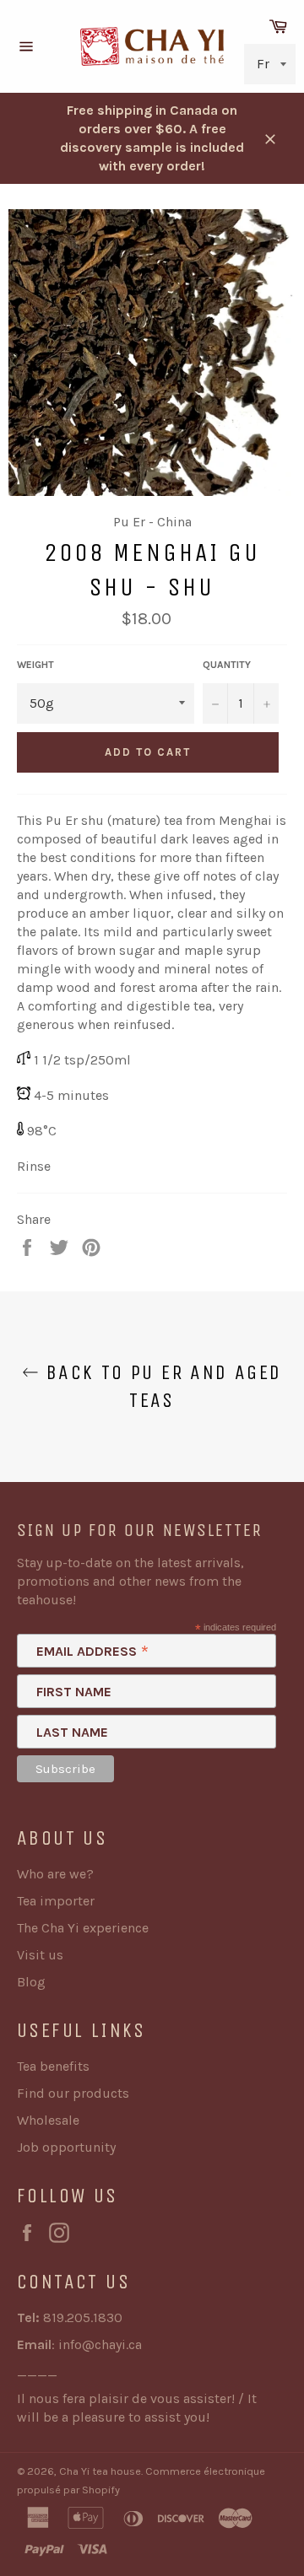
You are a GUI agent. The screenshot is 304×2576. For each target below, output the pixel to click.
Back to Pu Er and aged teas (160, 1386)
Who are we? (55, 1874)
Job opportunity (66, 2147)
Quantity (227, 665)
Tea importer (56, 1901)
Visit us (40, 1955)
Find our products (73, 2093)
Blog (31, 1982)
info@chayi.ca (100, 2344)
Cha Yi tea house (100, 2471)
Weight (35, 665)
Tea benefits (53, 2066)
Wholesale (48, 2120)
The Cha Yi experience (83, 1928)
